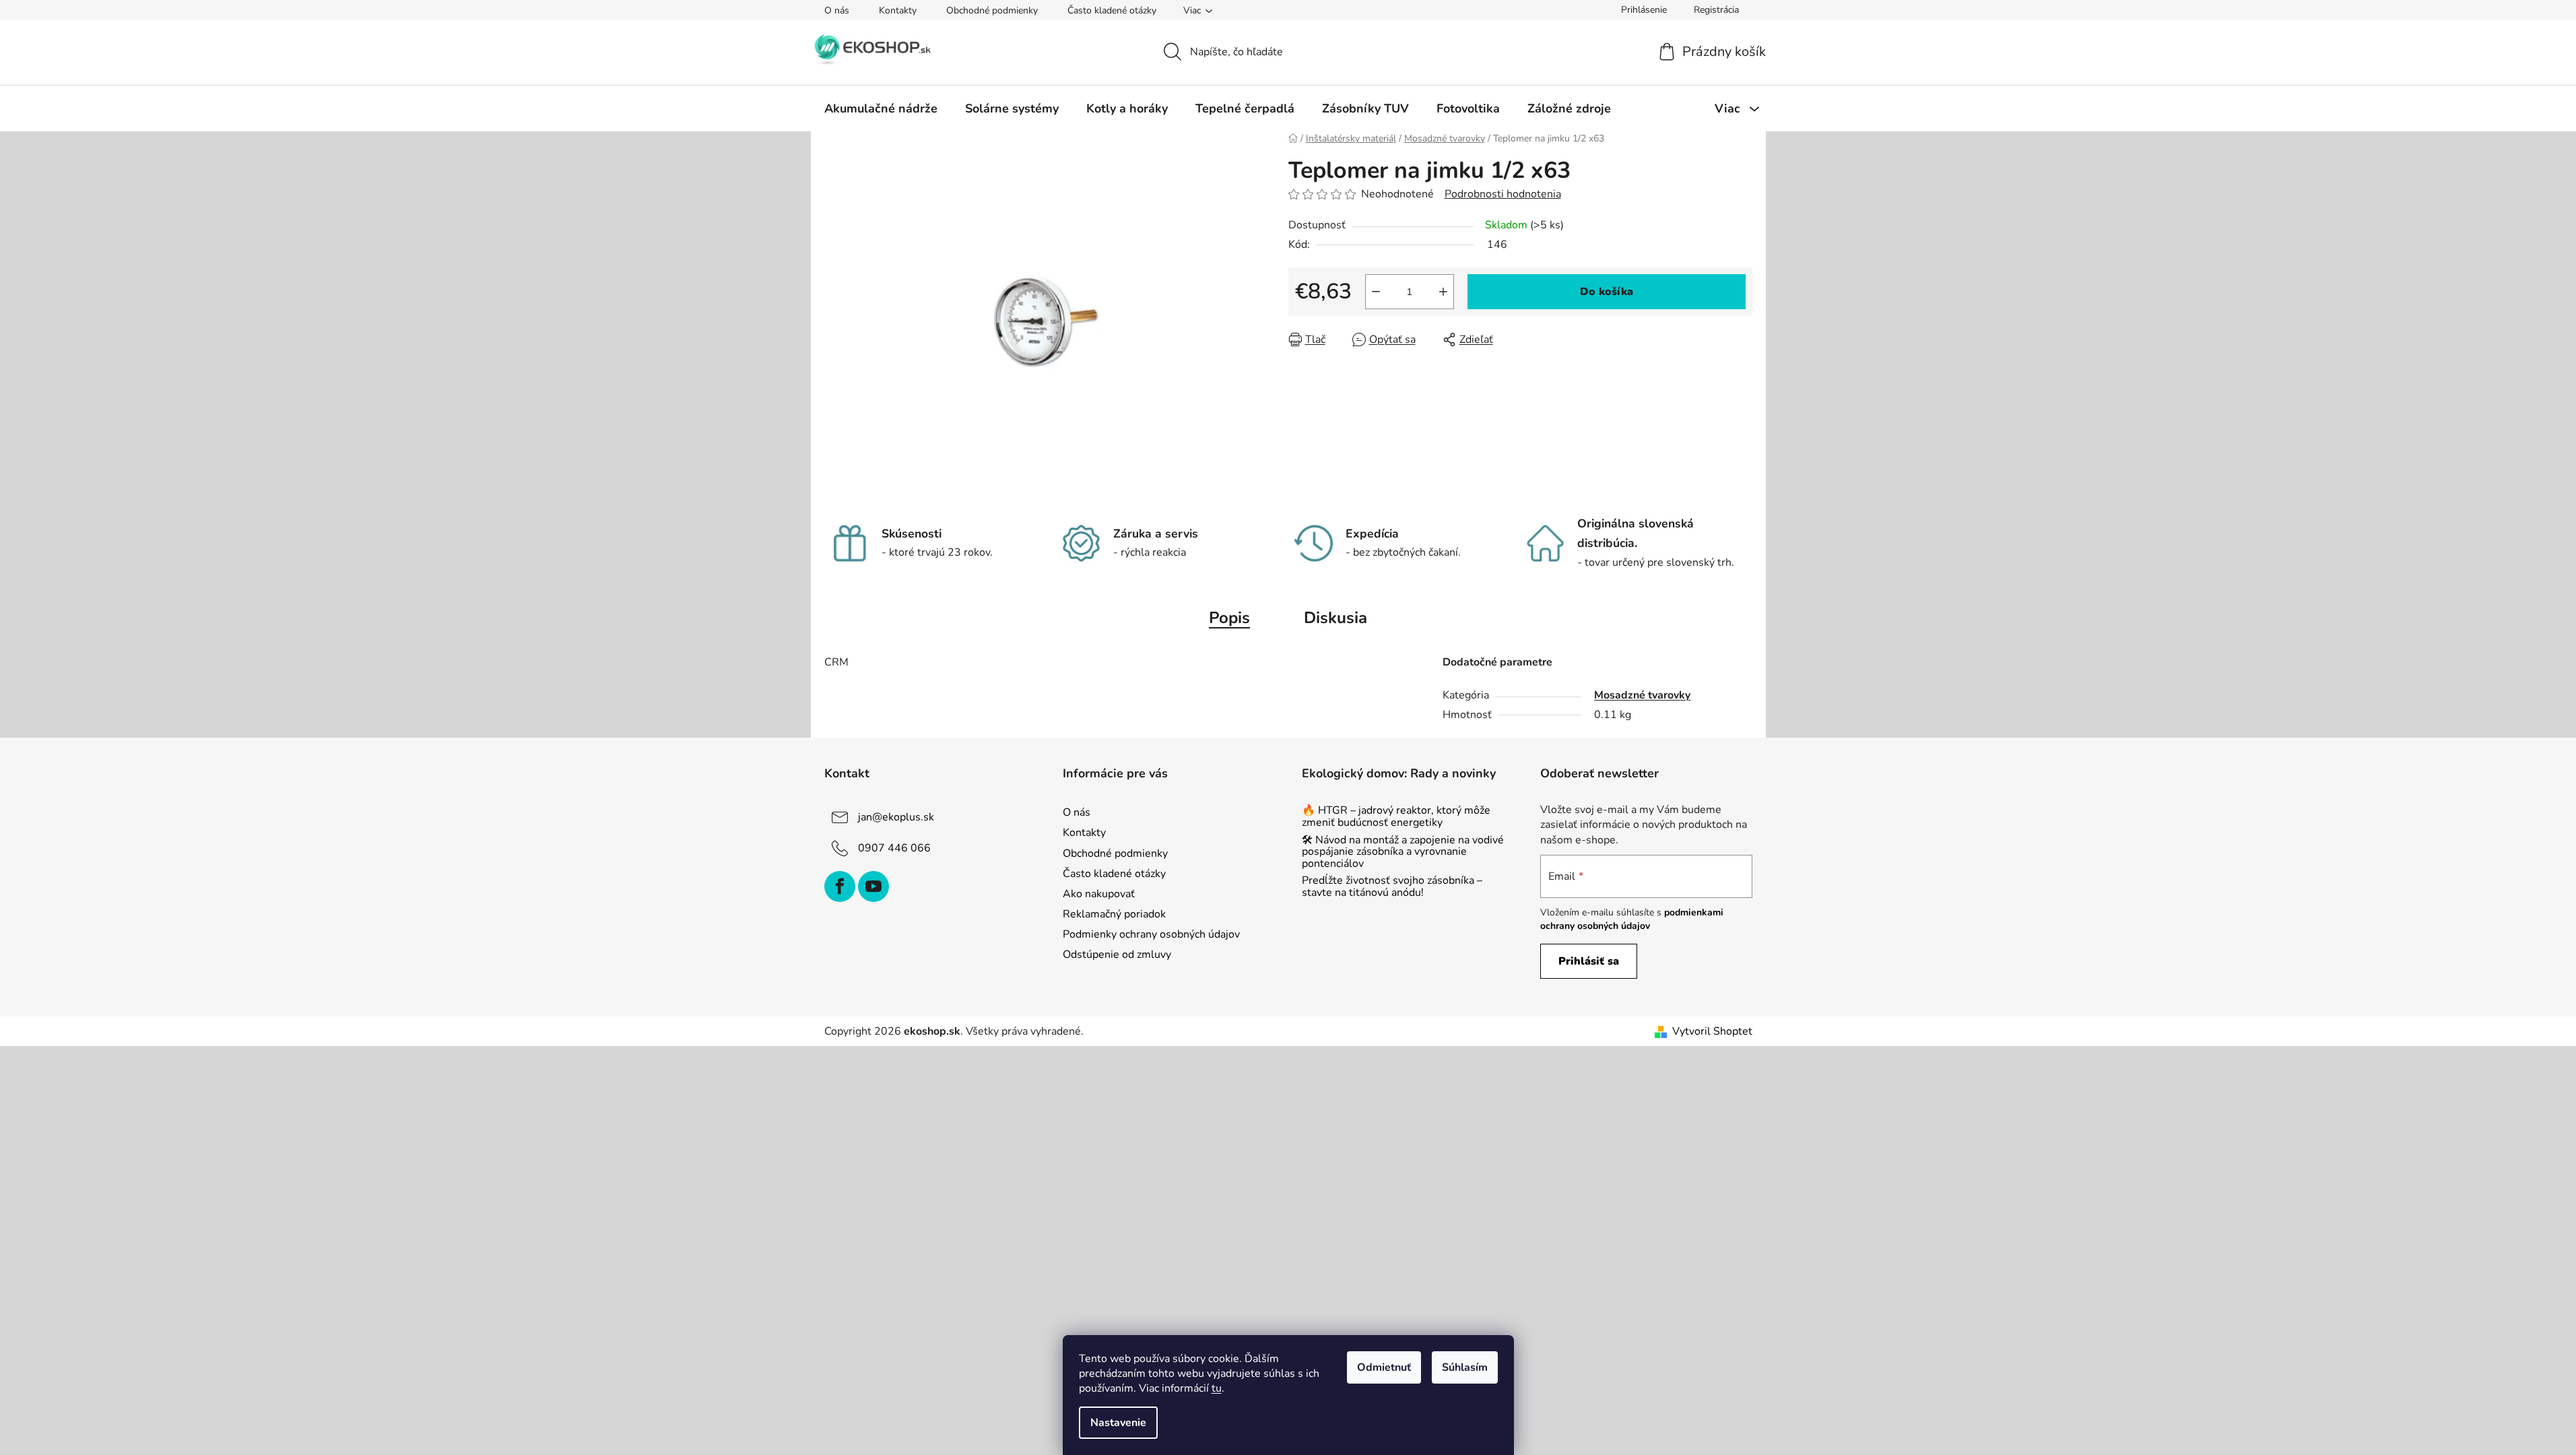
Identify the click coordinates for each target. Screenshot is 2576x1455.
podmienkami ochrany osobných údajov (1632, 919)
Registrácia (1716, 10)
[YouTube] (873, 886)
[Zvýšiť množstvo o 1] (1443, 292)
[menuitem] (881, 108)
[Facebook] (840, 886)
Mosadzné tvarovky (1642, 695)
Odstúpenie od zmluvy (1117, 955)
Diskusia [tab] (1335, 618)
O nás (837, 10)
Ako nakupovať (1099, 894)
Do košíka (1607, 292)
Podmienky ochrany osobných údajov (1151, 934)
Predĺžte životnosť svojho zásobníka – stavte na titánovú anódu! (1392, 887)
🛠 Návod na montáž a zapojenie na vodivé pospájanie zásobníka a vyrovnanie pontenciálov (1403, 852)
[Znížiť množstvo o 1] (1376, 292)
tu (1217, 1388)
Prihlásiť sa (1589, 961)
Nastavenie (1118, 1423)
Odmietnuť (1384, 1367)
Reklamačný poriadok (1114, 914)
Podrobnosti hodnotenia (1503, 194)
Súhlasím (1465, 1367)
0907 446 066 (894, 848)
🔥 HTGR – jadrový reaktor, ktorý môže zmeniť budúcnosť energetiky (1396, 817)
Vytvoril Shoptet (1712, 1031)
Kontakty (898, 10)
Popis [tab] (1229, 618)
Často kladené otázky (1112, 10)
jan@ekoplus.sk (896, 817)
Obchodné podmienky (992, 10)
